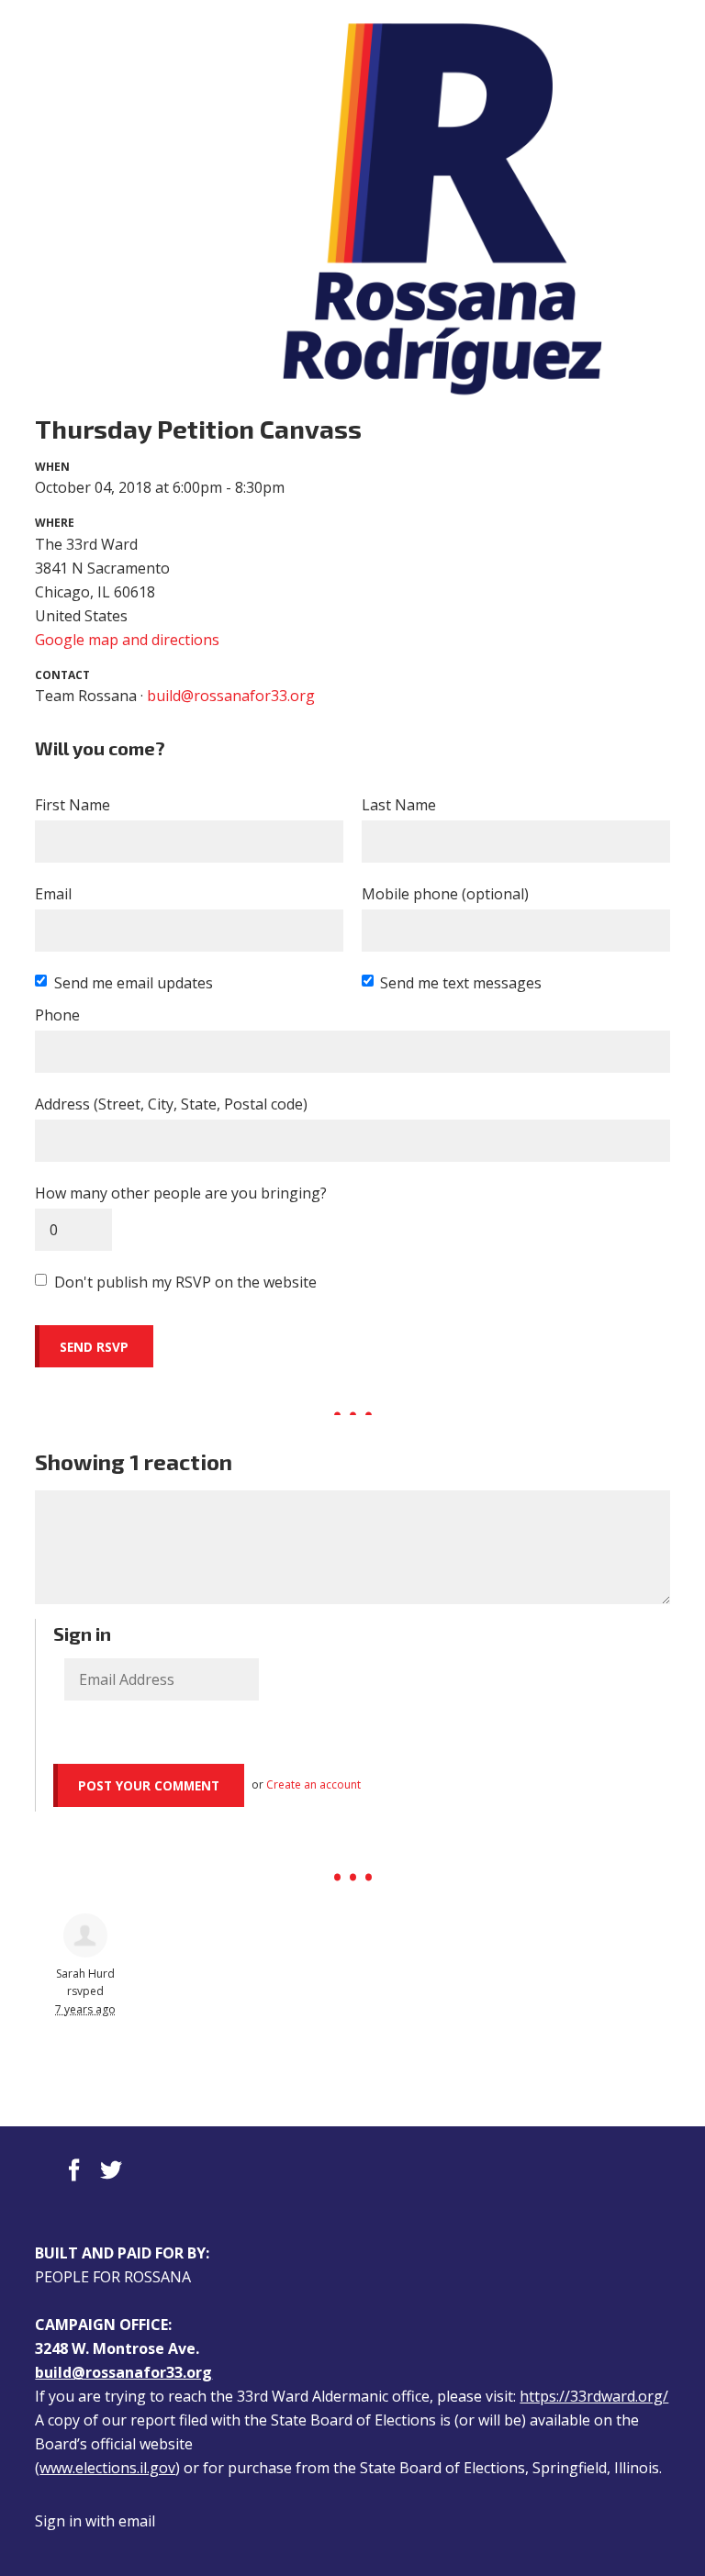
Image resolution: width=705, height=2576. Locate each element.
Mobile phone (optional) (445, 894)
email (137, 2521)
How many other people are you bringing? (181, 1193)
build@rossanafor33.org (231, 696)
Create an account (313, 1784)
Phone (57, 1015)
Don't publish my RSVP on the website (185, 1282)
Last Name (399, 805)
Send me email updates (134, 983)
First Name (73, 805)
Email (53, 894)
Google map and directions (127, 640)
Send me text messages (461, 983)
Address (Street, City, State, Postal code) (171, 1104)
